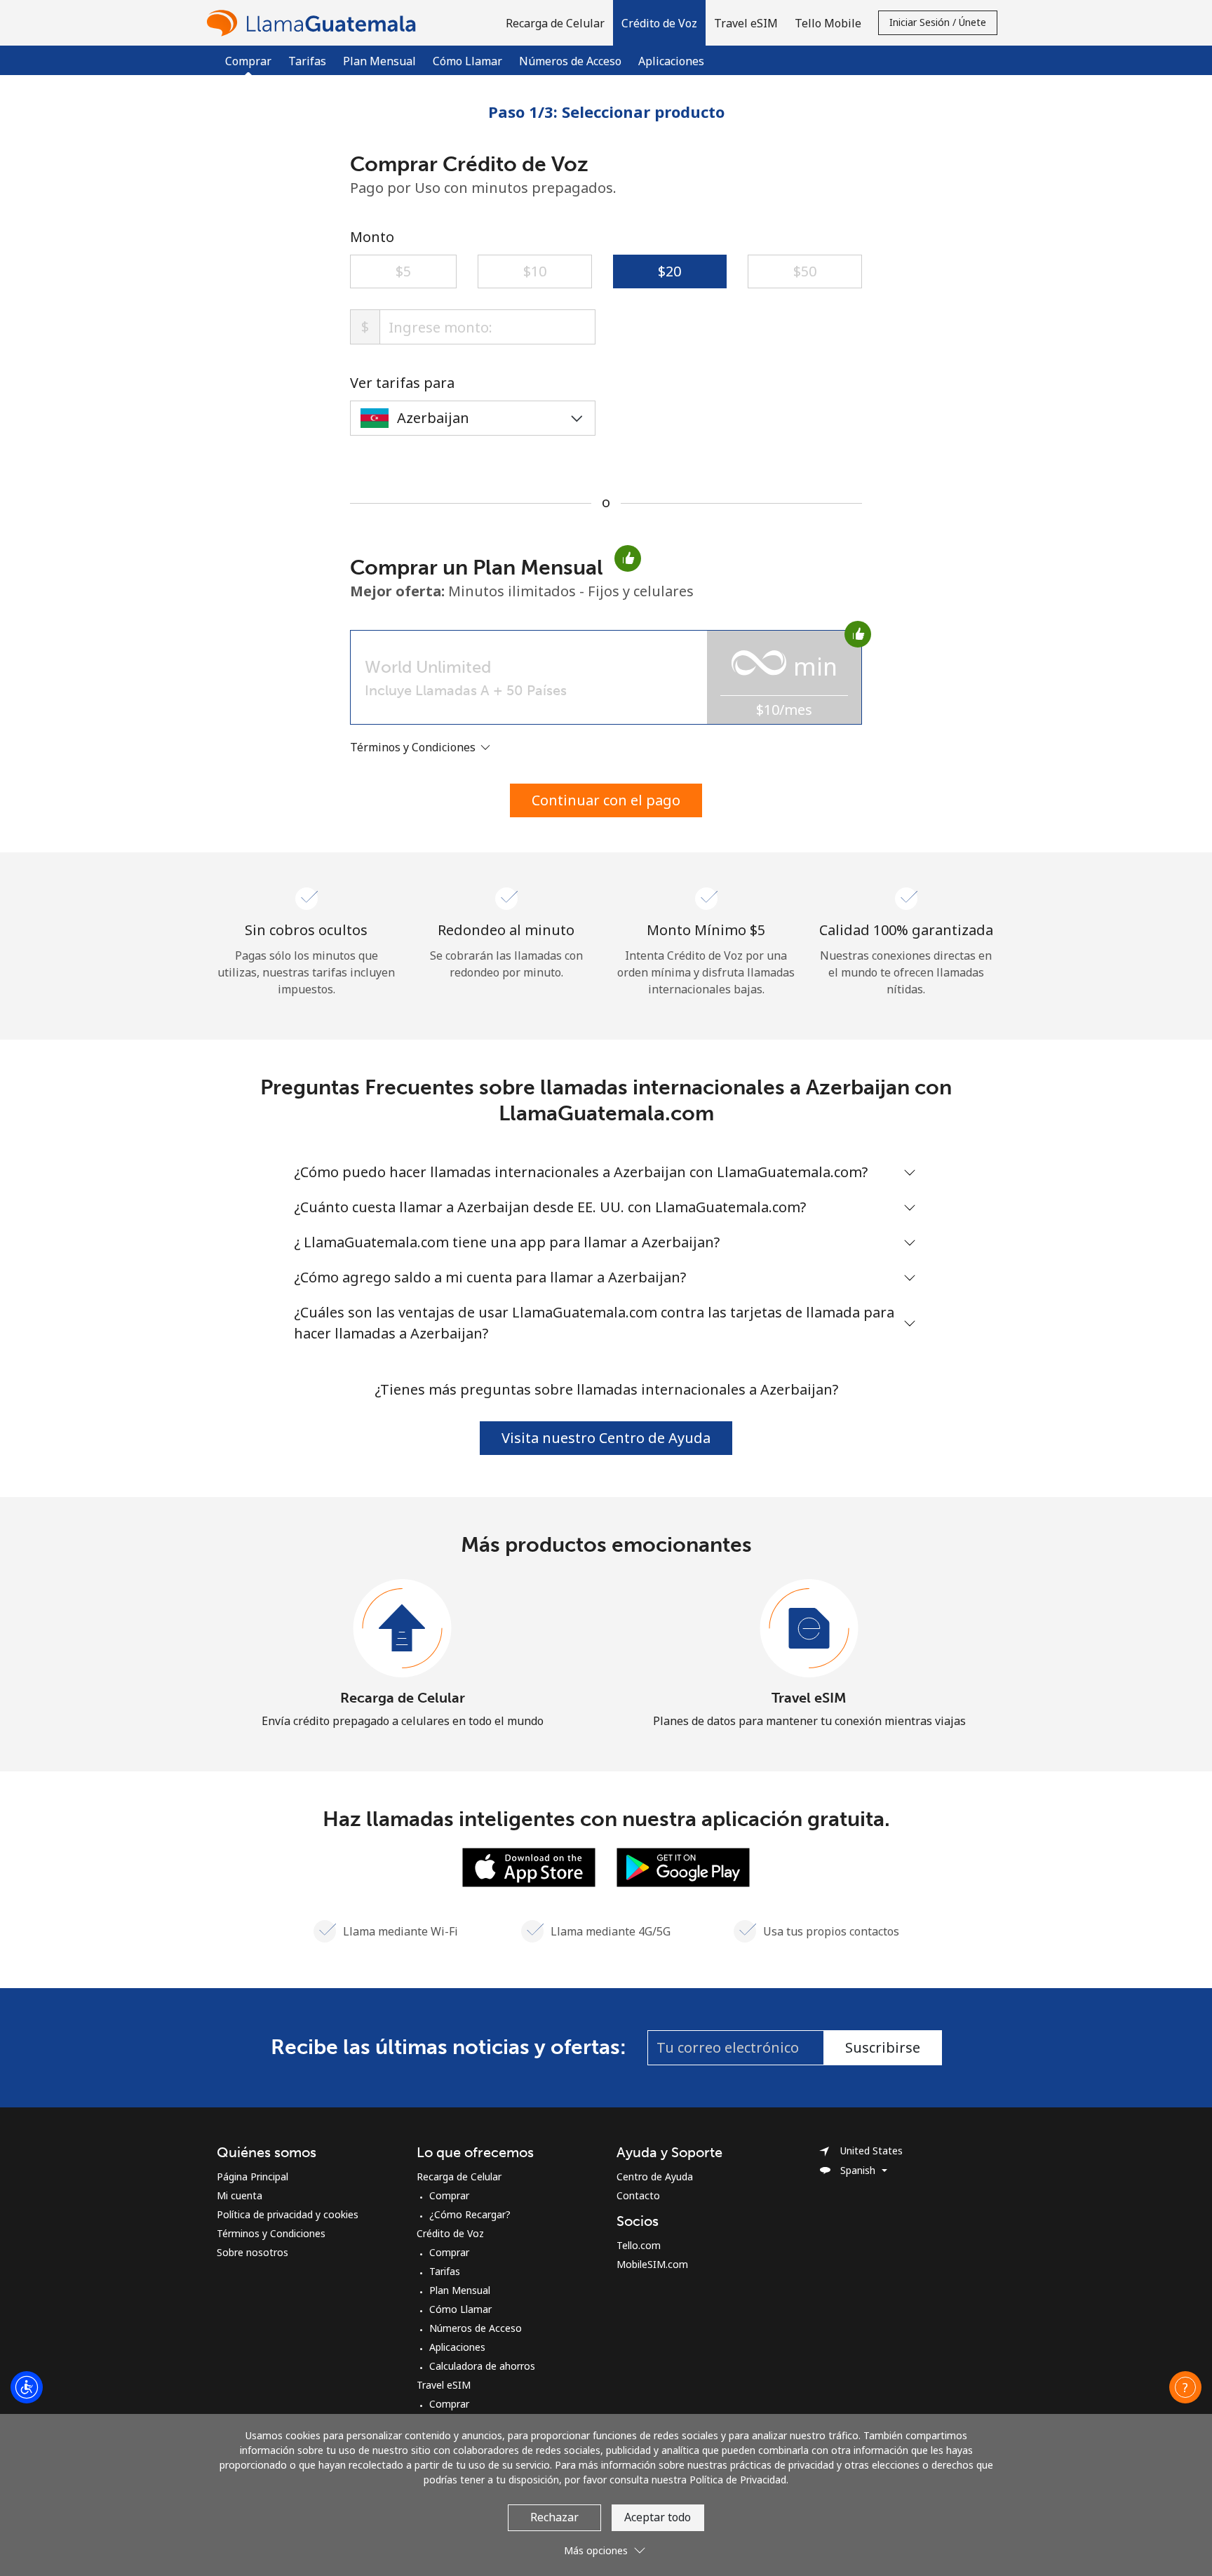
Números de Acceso (570, 61)
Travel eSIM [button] (746, 23)
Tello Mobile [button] (828, 23)
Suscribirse (883, 2047)
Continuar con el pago (606, 800)
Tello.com (639, 2245)
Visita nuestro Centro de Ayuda (606, 1438)
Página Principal (252, 2176)
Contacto (638, 2195)
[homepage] (315, 23)
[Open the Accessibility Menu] (27, 2387)
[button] (659, 23)
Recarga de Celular (403, 1698)
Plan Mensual (379, 61)
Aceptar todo (658, 2517)
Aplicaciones (671, 61)
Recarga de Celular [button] (555, 23)
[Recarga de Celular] (403, 1629)
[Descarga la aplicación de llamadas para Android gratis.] (683, 1866)
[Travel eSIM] (809, 1629)
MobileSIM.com (652, 2264)
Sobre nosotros (252, 2252)
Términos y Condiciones (271, 2233)
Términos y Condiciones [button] (414, 747)
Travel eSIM (809, 1698)
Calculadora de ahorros (482, 2366)
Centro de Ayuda (655, 2176)
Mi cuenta (240, 2195)
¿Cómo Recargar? (470, 2214)
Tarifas (307, 61)
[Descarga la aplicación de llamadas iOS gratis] (529, 1866)
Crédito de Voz (450, 2233)
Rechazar (554, 2517)
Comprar (449, 2195)
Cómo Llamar (467, 61)
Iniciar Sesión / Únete (938, 22)
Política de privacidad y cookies (288, 2214)
